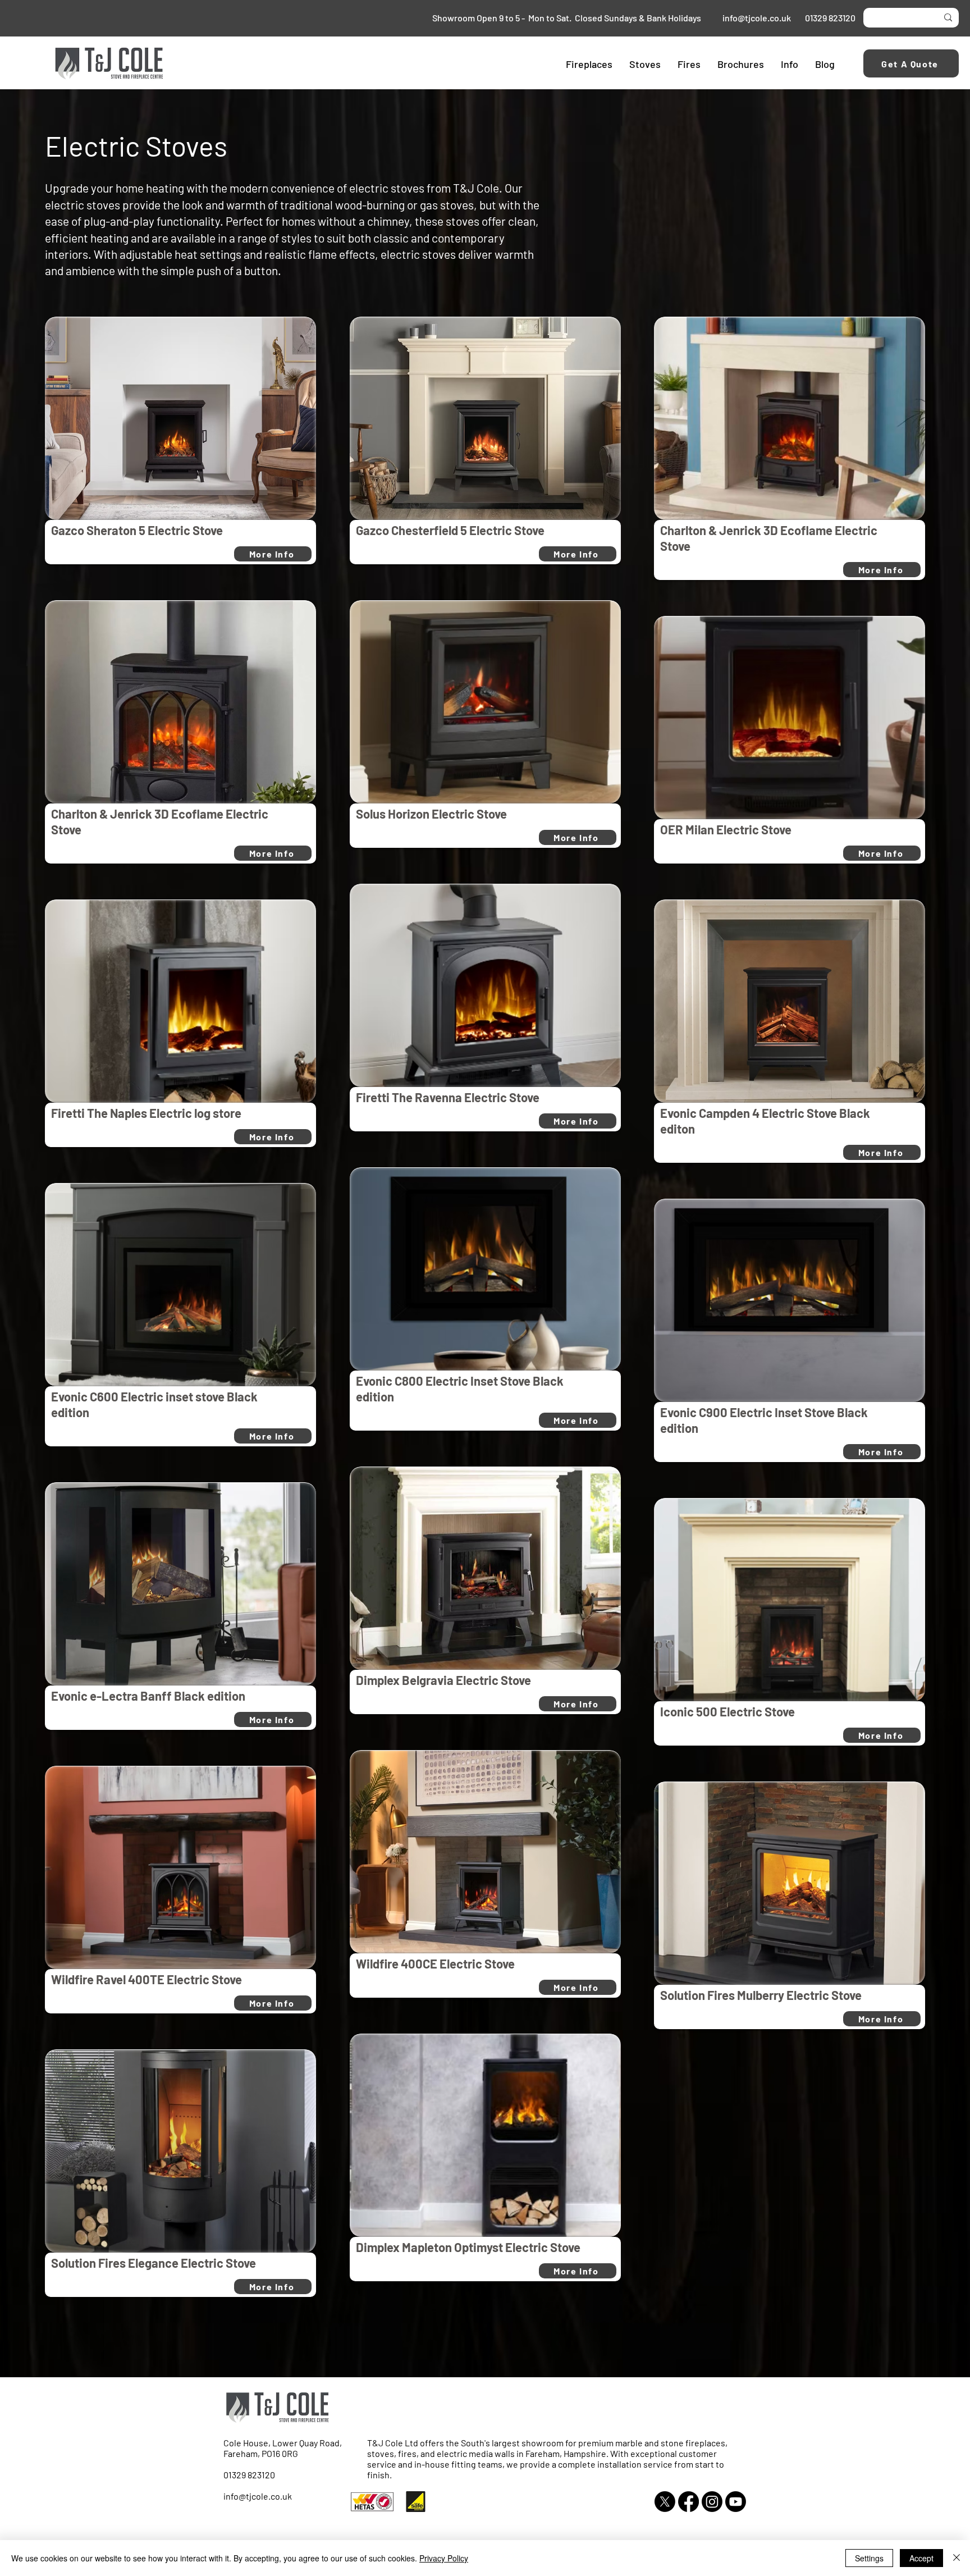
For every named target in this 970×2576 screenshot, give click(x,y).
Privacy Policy (444, 2558)
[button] (589, 64)
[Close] (957, 2558)
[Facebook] (688, 2502)
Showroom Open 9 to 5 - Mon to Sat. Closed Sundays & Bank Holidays (569, 18)
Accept (921, 2558)
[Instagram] (712, 2502)
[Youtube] (736, 2502)
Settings (869, 2558)
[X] (665, 2502)
